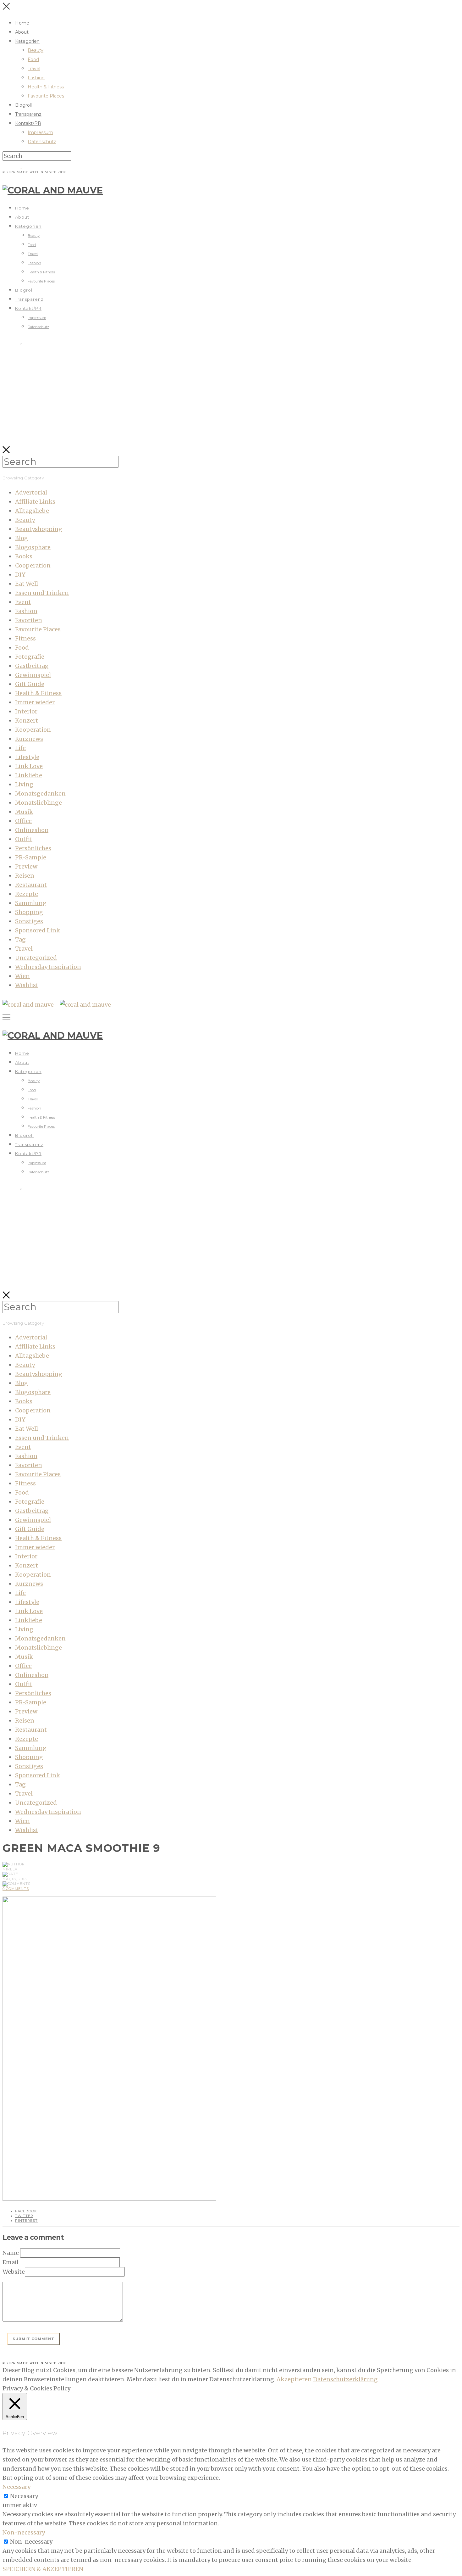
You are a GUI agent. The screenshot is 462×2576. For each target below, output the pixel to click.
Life (20, 748)
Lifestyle (27, 757)
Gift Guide (30, 684)
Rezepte (27, 894)
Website (14, 2272)
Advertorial (31, 492)
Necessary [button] (16, 2487)
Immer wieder (35, 702)
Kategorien (27, 41)
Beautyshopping (39, 529)
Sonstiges (29, 921)
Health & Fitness (46, 87)
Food (33, 59)
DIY (20, 575)
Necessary (24, 2496)
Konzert (27, 721)
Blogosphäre (33, 547)
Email (11, 2262)
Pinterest (26, 2221)
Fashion (36, 78)
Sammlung (31, 903)
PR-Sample (31, 857)
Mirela (10, 1869)
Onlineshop (32, 830)
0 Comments (16, 1889)
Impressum (40, 132)
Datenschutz (42, 142)
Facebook (26, 2211)
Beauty (36, 50)
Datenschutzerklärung (345, 2379)
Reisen (25, 876)
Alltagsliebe (32, 511)
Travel (34, 69)
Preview (26, 866)
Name (11, 2253)
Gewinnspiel (33, 675)
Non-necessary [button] (24, 2532)
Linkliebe (29, 775)
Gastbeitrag (32, 666)
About (22, 32)
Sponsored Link (38, 930)
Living (24, 784)
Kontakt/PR (28, 123)
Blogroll (23, 105)
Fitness (25, 638)
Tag (20, 939)
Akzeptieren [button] (294, 2379)
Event (23, 602)
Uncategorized (36, 958)
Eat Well (27, 584)
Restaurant (31, 885)
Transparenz (28, 114)
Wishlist (27, 985)
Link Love (29, 766)
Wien (22, 976)
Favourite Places (46, 96)
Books (24, 556)
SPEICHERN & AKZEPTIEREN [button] (43, 2569)
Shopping (29, 912)
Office (23, 821)
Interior (26, 711)
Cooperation (33, 565)
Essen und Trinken (42, 593)
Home (22, 23)
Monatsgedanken (40, 793)
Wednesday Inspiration (48, 967)
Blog (22, 538)
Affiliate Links (35, 502)
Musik (24, 812)
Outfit (24, 839)
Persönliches (33, 848)
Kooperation (33, 730)
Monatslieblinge (38, 803)
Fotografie (30, 657)
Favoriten (29, 620)
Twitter (24, 2216)
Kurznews (29, 739)
